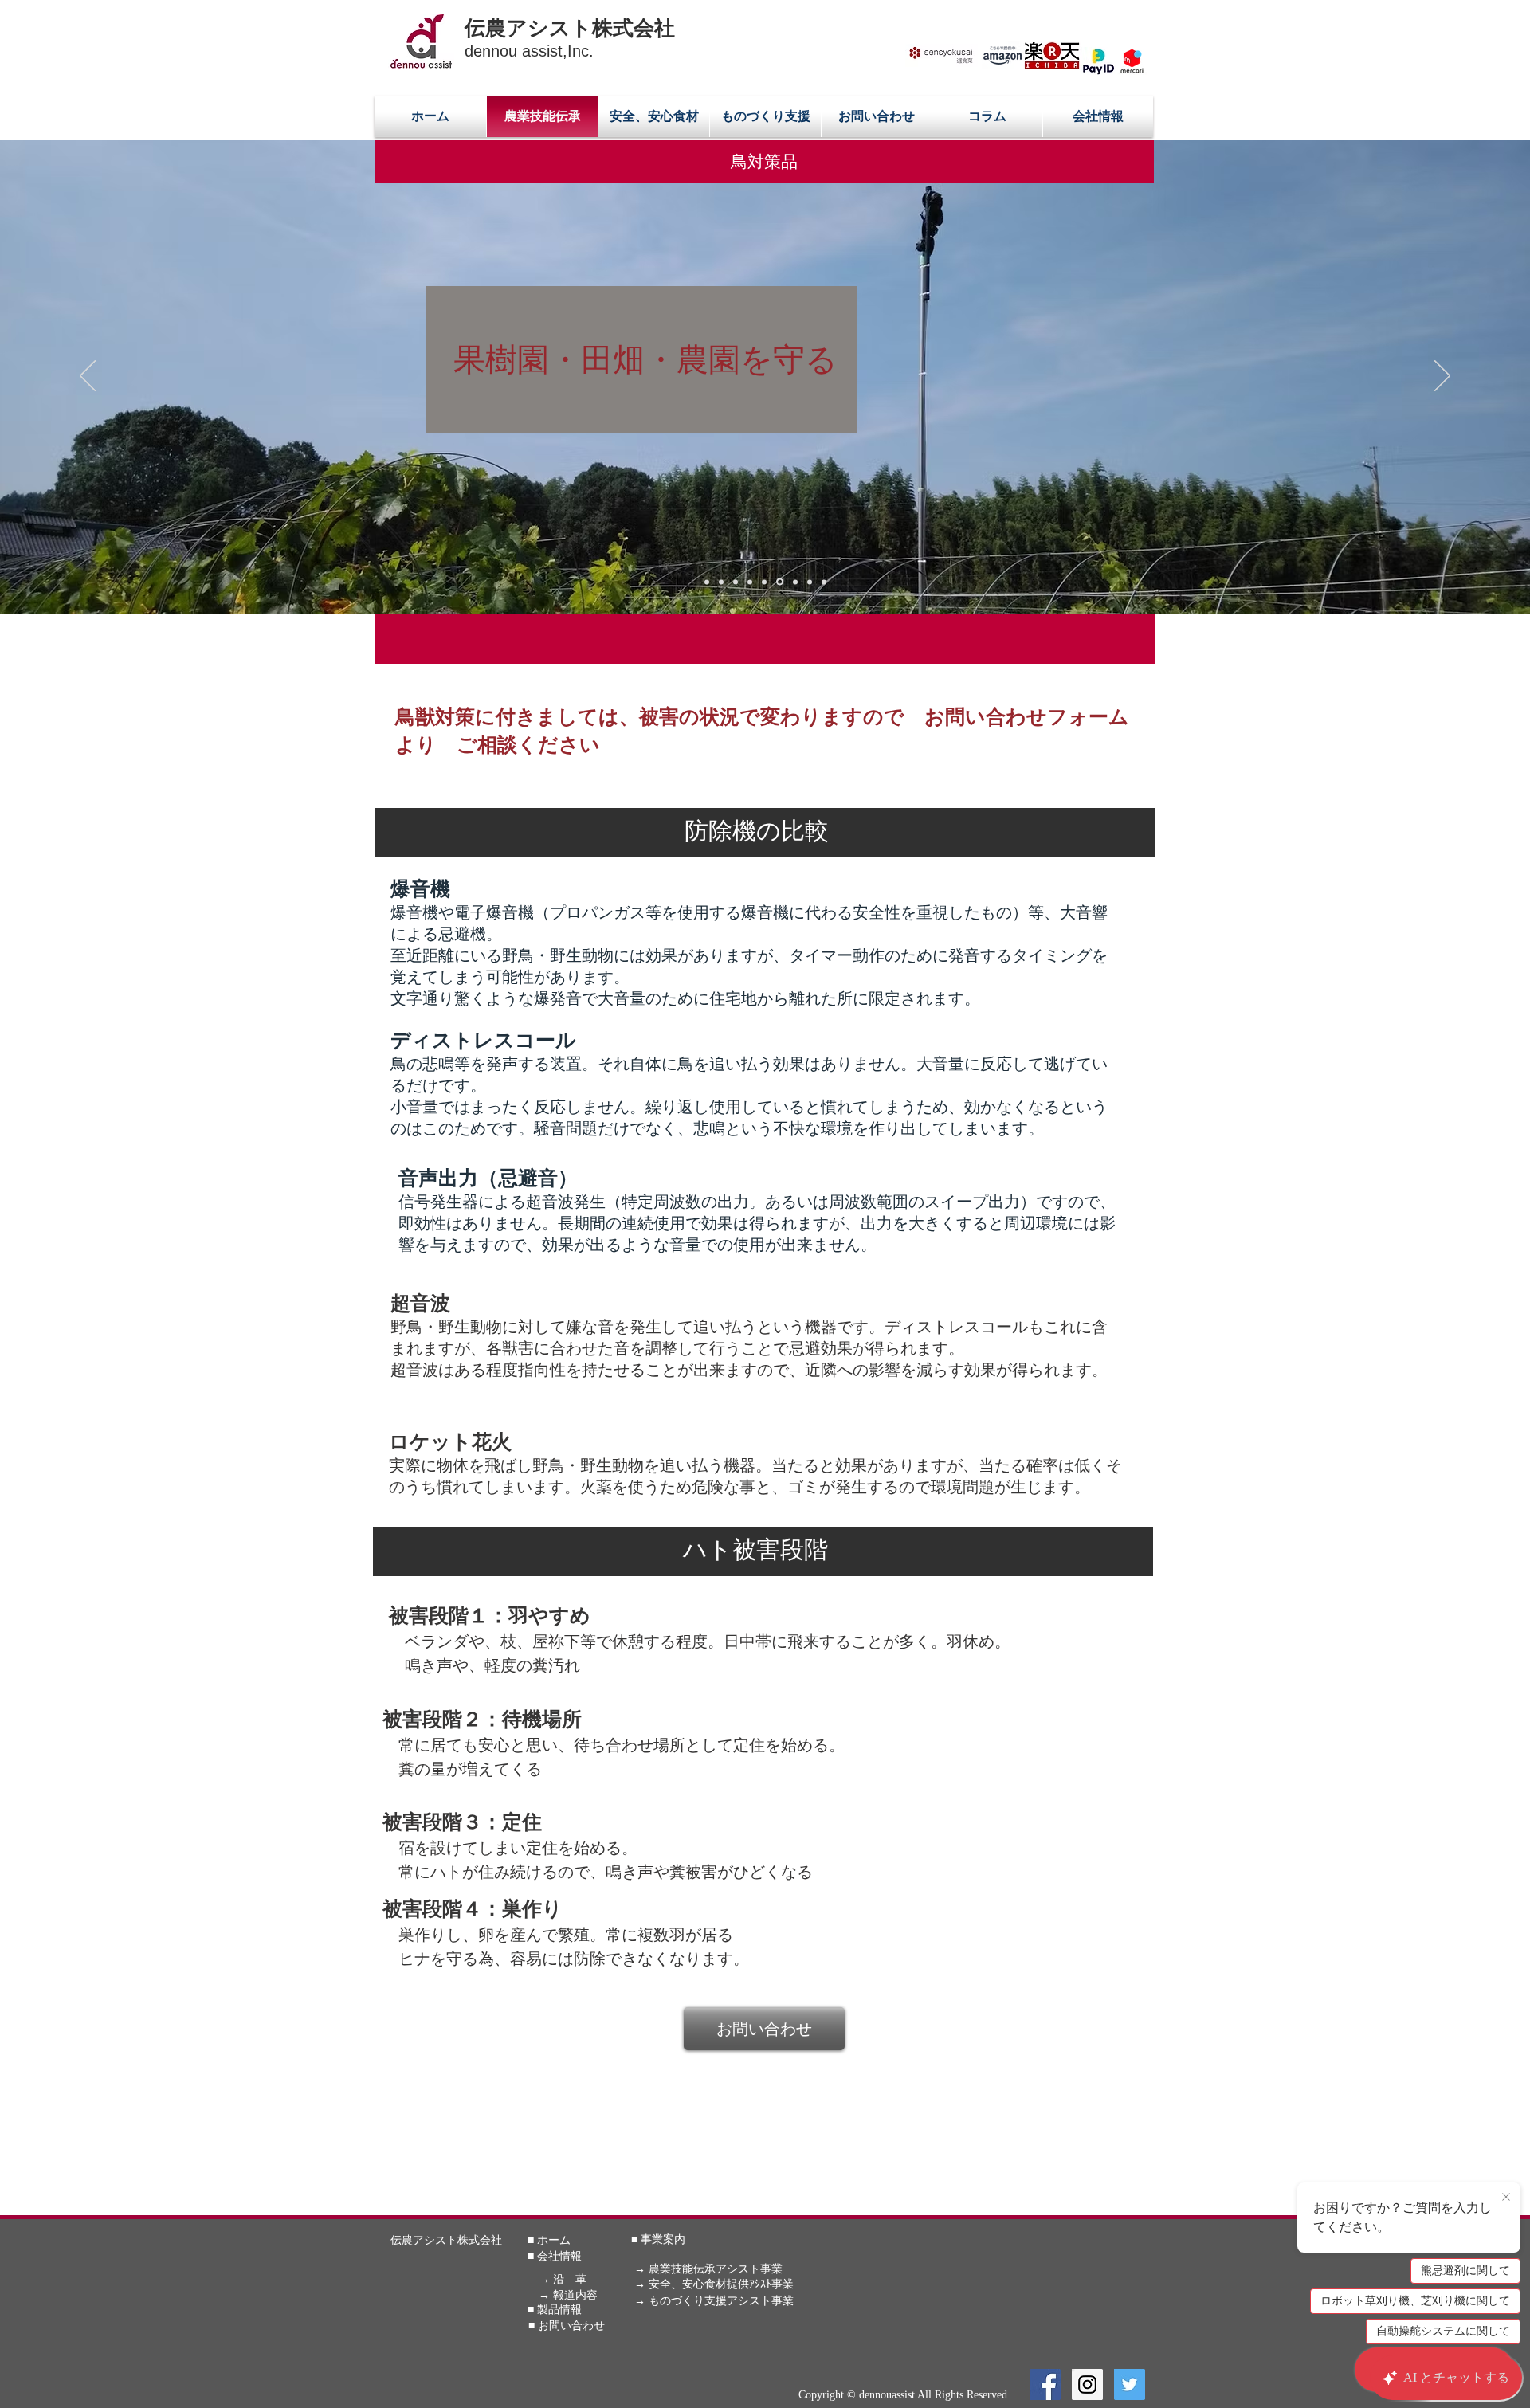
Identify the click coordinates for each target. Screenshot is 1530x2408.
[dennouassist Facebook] (1045, 2384)
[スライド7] (794, 582)
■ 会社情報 (555, 2256)
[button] (764, 162)
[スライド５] (750, 582)
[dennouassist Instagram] (1087, 2384)
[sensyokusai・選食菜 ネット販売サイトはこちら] (942, 55)
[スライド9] (824, 582)
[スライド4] (736, 582)
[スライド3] (721, 582)
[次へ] (1442, 377)
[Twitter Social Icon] (1130, 2384)
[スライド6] (779, 582)
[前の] (88, 377)
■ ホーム (549, 2240)
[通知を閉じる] (1506, 2198)
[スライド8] (810, 582)
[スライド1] (707, 582)
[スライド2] (764, 582)
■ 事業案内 (658, 2239)
